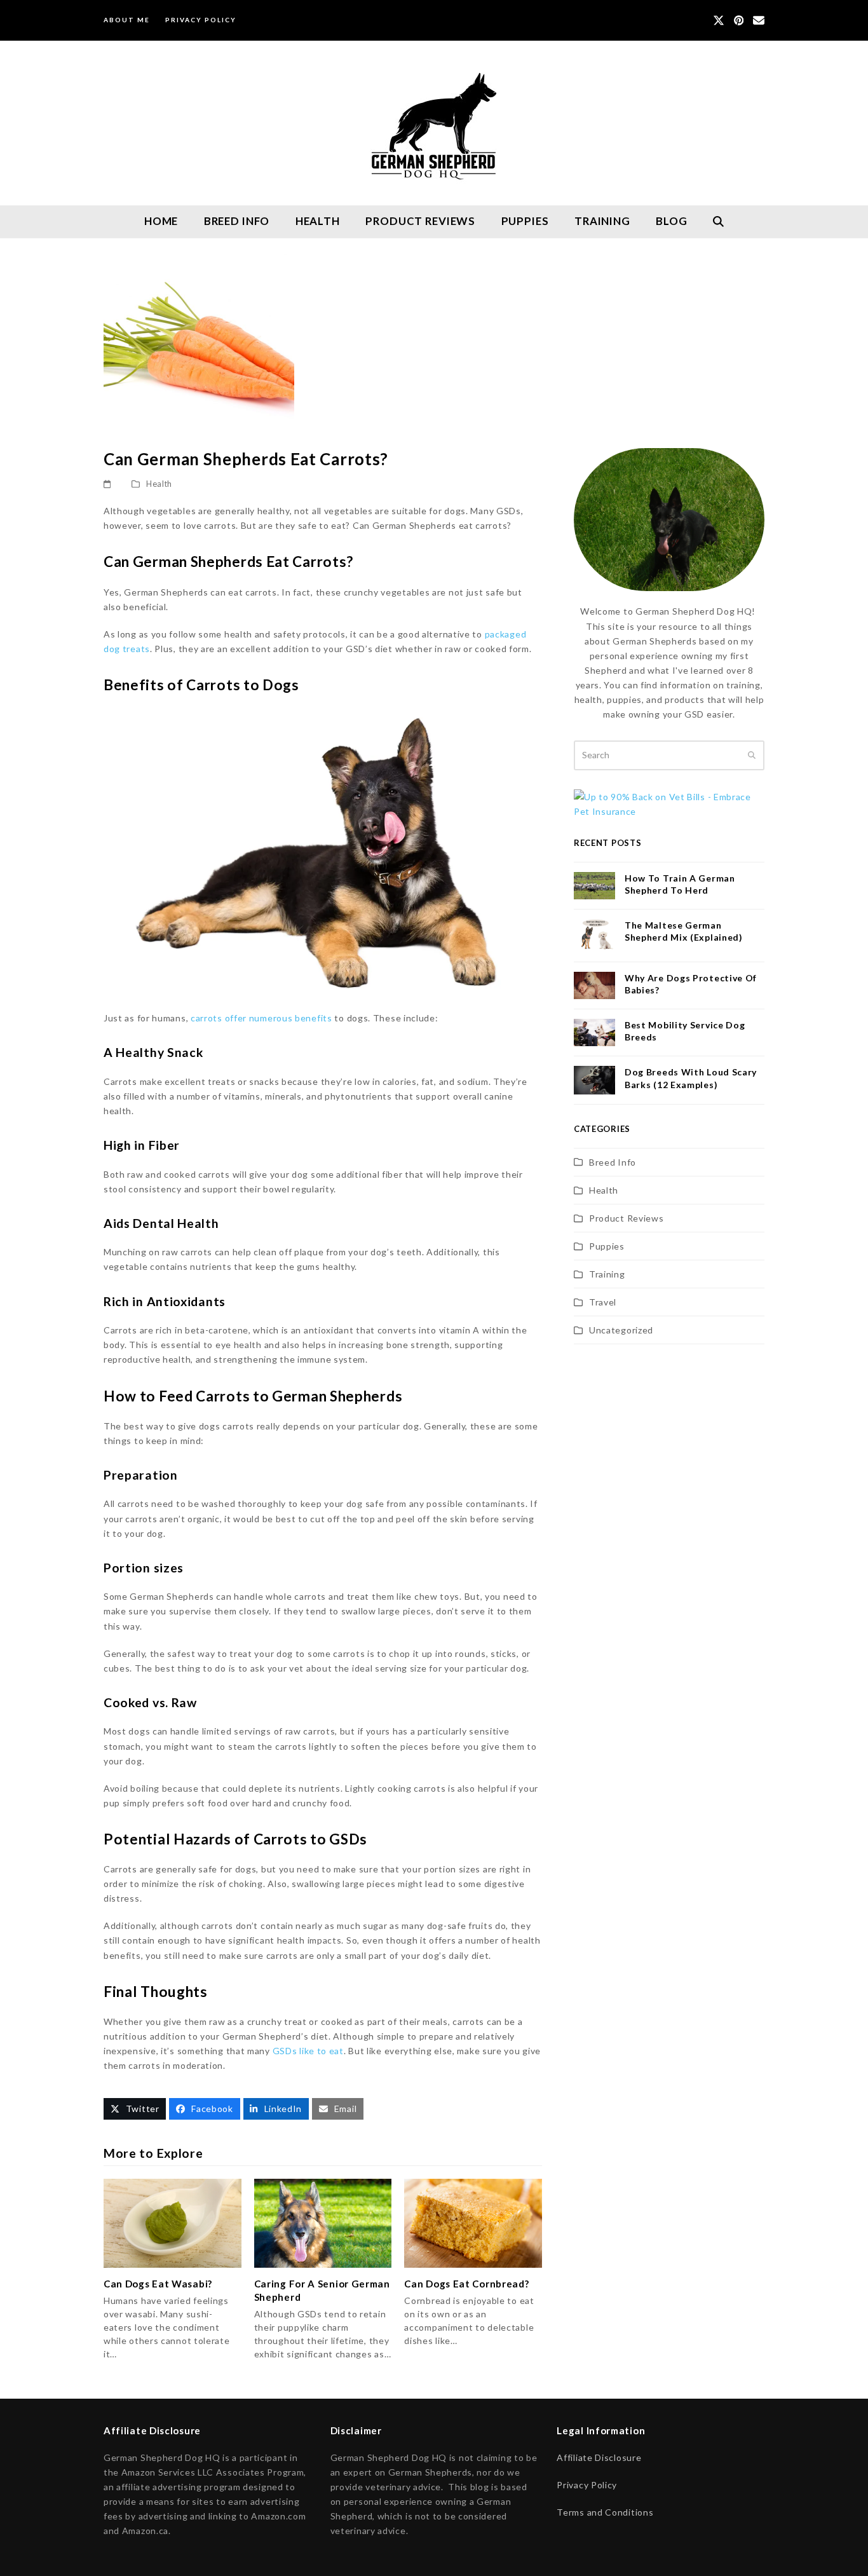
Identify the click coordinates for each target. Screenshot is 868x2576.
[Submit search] (752, 755)
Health (159, 484)
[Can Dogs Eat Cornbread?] (473, 2222)
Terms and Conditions (605, 2512)
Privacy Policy (587, 2485)
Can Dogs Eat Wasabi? (158, 2284)
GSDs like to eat (308, 2051)
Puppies (607, 1246)
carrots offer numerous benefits (261, 1018)
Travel (603, 1302)
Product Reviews (627, 1218)
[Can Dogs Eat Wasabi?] (173, 2222)
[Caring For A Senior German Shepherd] (323, 2222)
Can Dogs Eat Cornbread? (466, 2284)
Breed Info (613, 1162)
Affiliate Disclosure (599, 2457)
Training (607, 1274)
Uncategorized (621, 1330)
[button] (719, 222)
